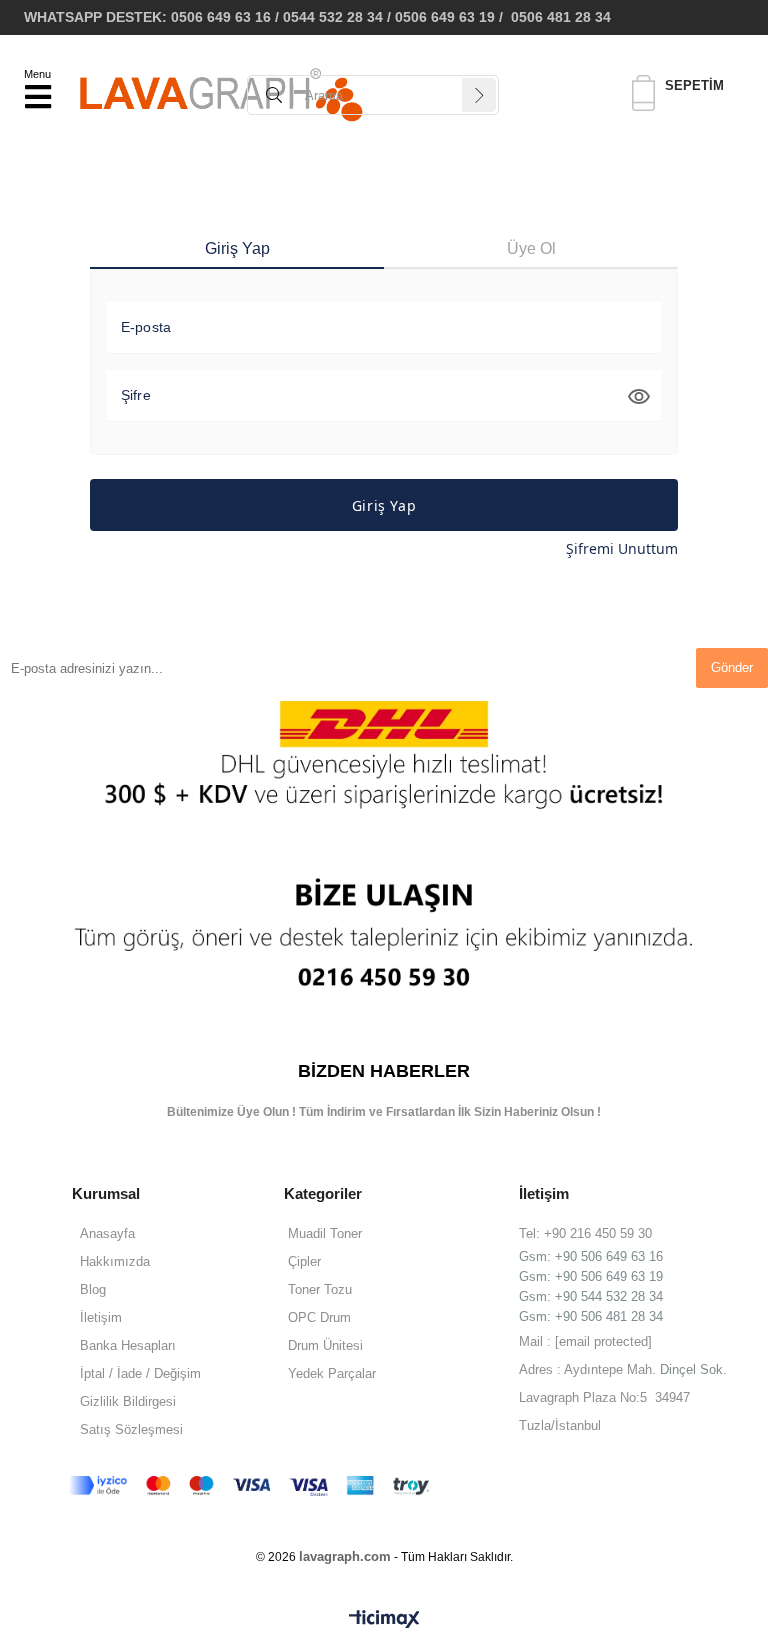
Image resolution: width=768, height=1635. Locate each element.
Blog (93, 1289)
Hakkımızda (115, 1261)
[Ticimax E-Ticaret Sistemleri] (384, 1620)
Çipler (304, 1261)
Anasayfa (107, 1233)
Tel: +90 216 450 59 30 (585, 1233)
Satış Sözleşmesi (131, 1429)
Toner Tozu (320, 1289)
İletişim (101, 1317)
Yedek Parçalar (332, 1373)
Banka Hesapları (128, 1345)
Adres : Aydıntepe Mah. (589, 1369)
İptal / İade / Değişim (140, 1373)
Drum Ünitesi (325, 1345)
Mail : (585, 1341)
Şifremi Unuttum (622, 548)
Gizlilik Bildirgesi (128, 1401)
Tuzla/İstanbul (560, 1425)
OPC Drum (319, 1317)
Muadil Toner (325, 1233)
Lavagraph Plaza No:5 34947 (604, 1397)
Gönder (732, 667)
